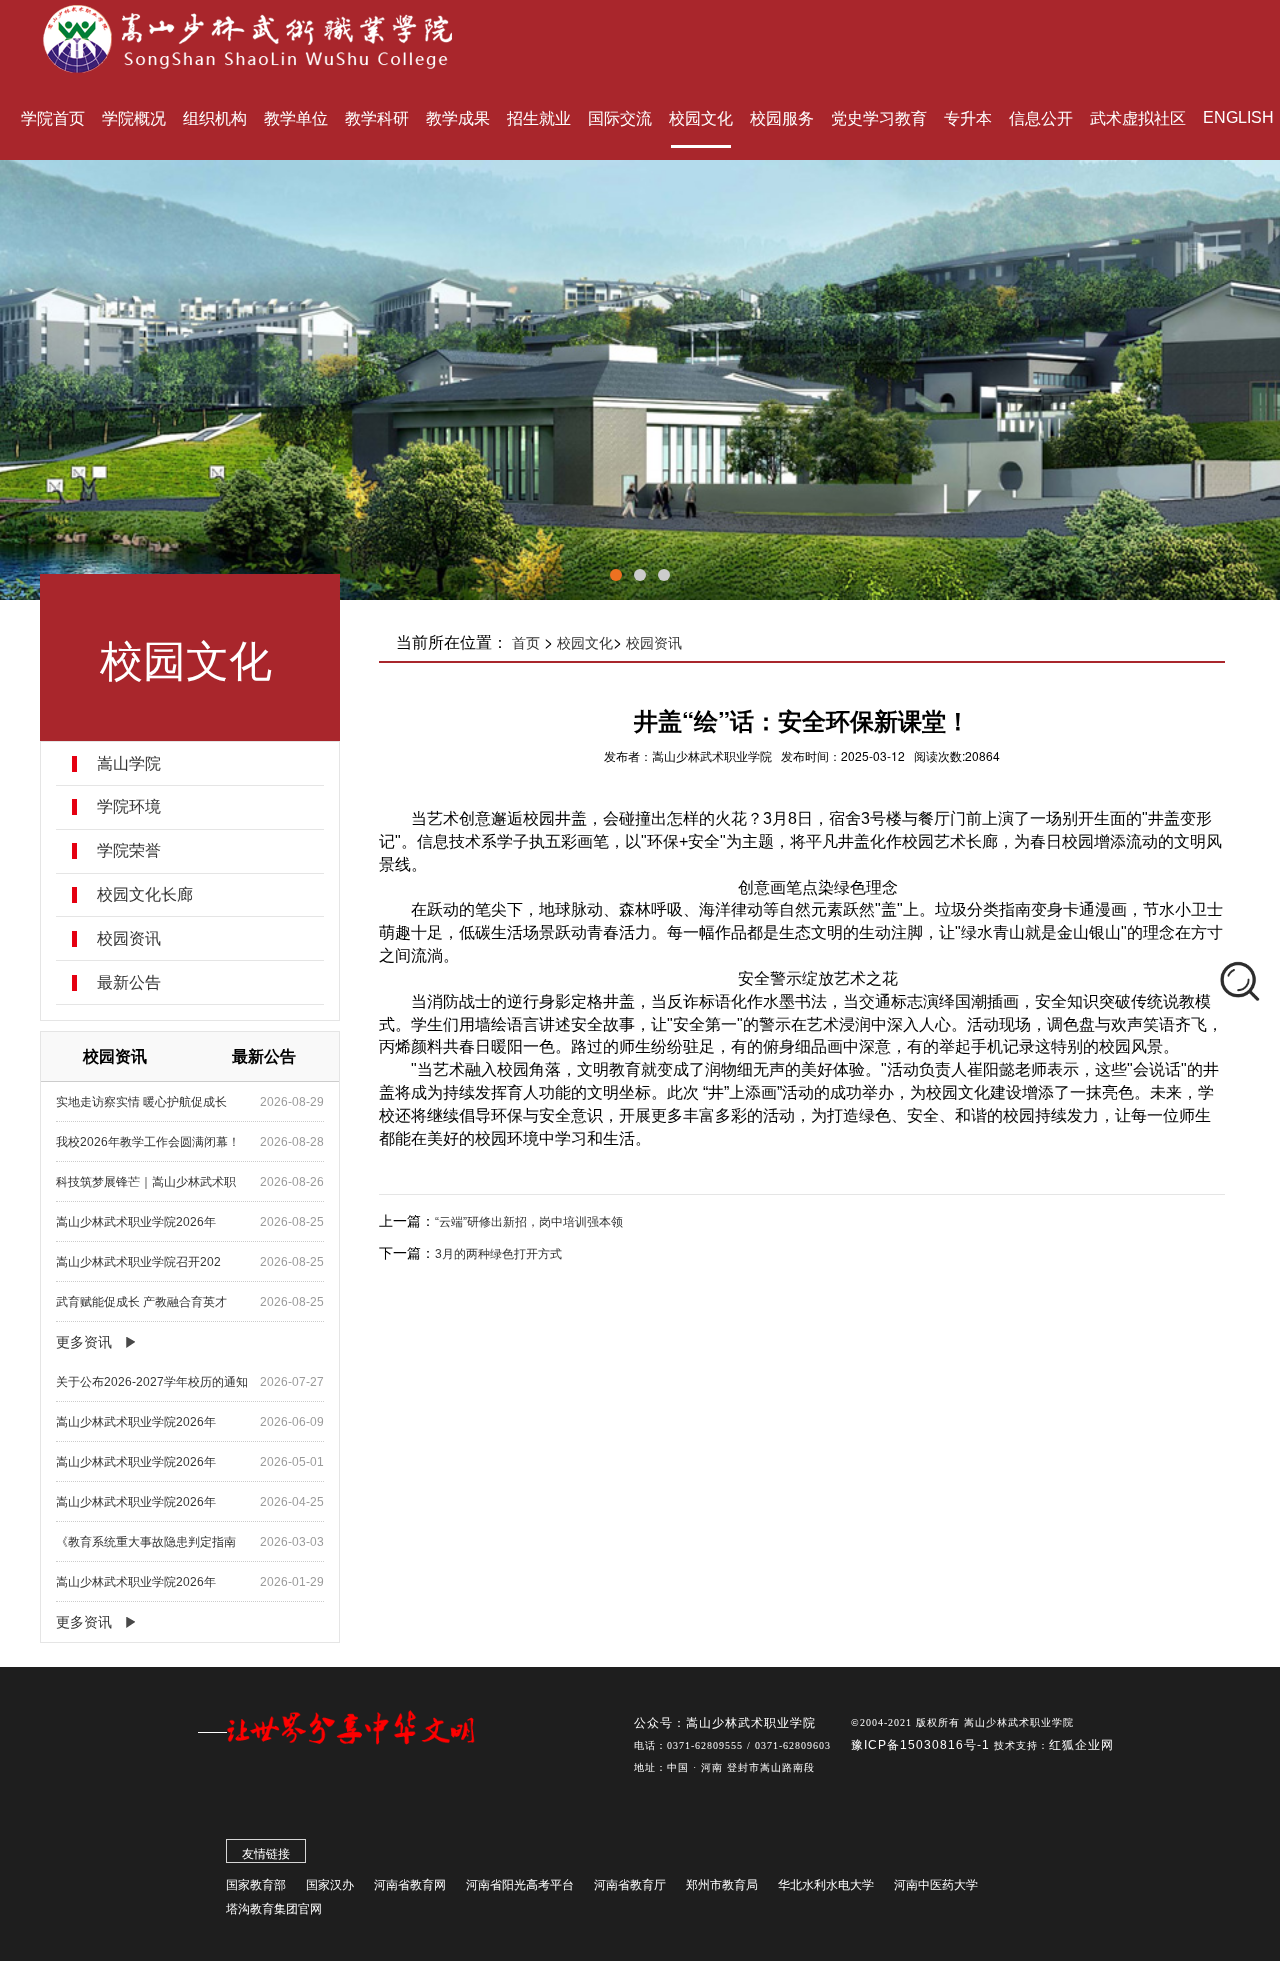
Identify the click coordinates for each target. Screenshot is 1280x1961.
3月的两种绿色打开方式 (498, 1254)
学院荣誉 (129, 851)
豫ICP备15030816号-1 (922, 1745)
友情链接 (266, 1854)
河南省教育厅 (630, 1885)
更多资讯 (84, 1342)
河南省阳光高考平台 (520, 1885)
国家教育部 (256, 1885)
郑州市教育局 (722, 1885)
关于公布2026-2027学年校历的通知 (152, 1382)
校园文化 (585, 643)
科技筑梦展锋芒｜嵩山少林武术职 (146, 1182)
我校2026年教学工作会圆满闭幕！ (148, 1142)
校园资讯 (129, 939)
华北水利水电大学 (826, 1885)
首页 (526, 643)
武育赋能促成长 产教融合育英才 (141, 1302)
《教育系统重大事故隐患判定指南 (146, 1542)
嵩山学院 (129, 764)
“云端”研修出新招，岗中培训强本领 (529, 1222)
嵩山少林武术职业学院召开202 (138, 1262)
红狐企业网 (1081, 1745)
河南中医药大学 (936, 1885)
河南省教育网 (410, 1885)
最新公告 (129, 983)
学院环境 (129, 807)
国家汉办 (330, 1885)
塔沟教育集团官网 (274, 1909)
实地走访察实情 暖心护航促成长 (141, 1102)
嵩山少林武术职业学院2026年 (136, 1222)
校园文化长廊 (145, 895)
